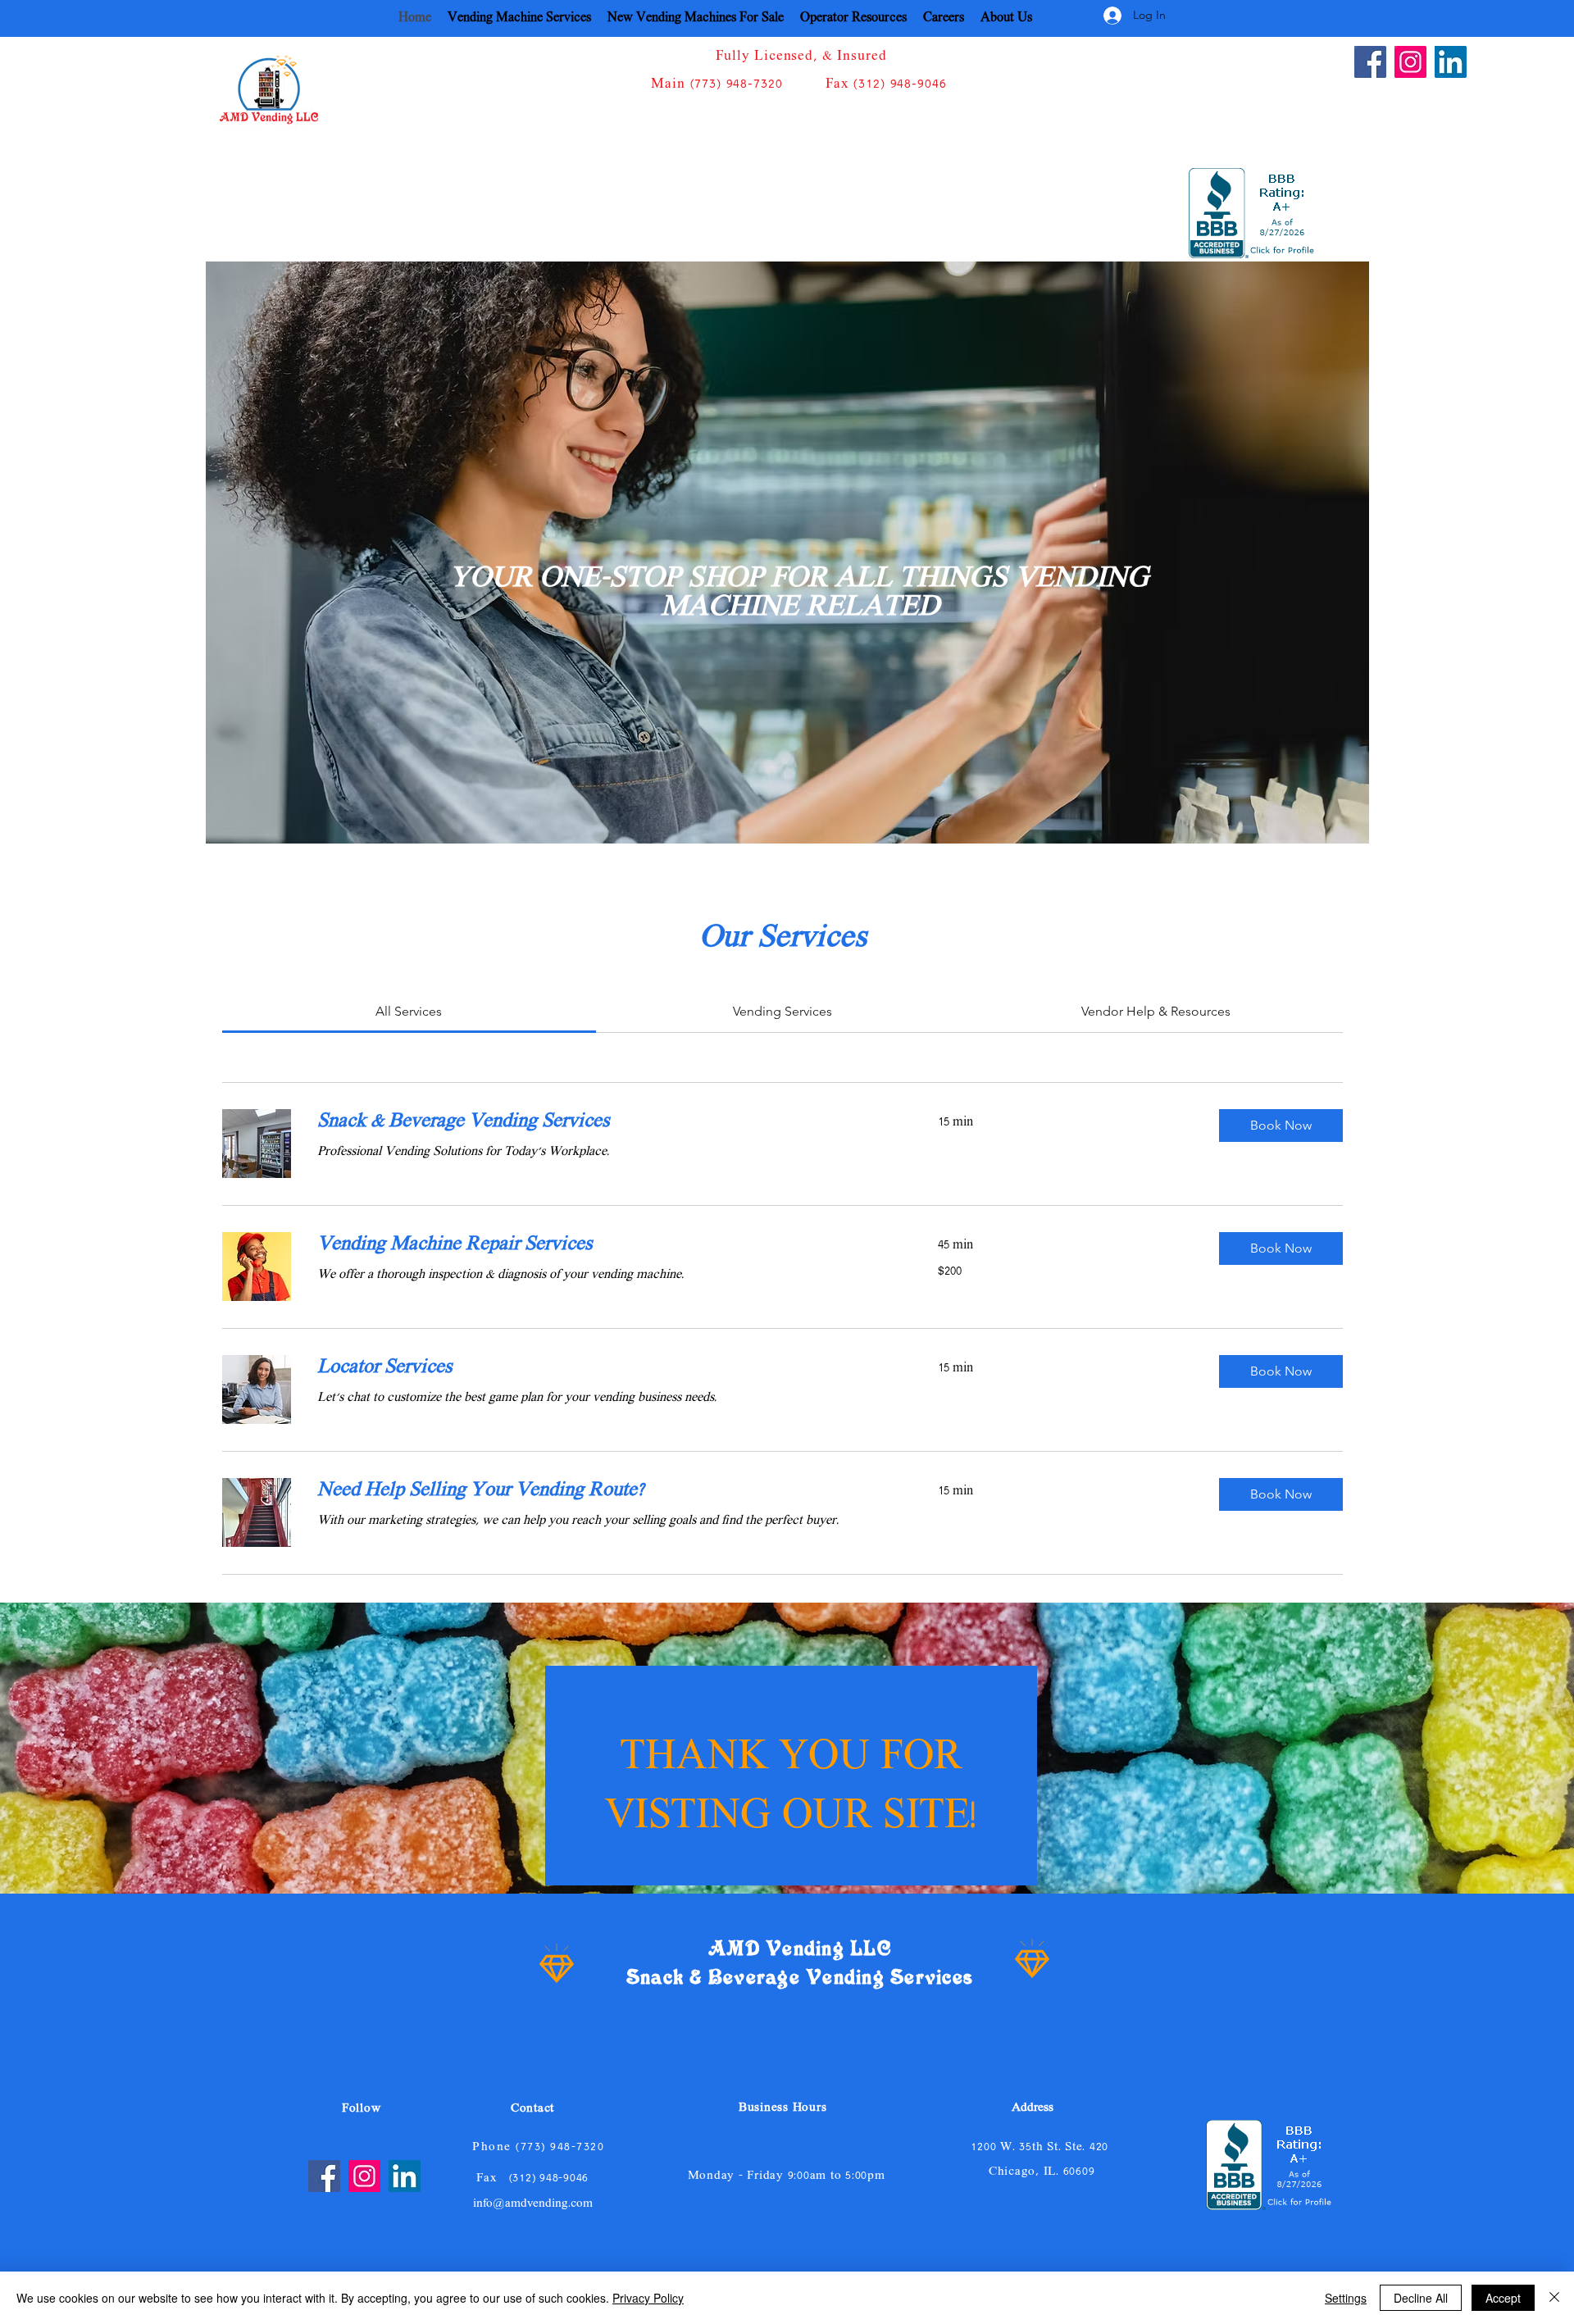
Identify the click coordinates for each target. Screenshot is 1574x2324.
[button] (1281, 1126)
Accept (1503, 2298)
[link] (409, 1011)
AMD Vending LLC (800, 1949)
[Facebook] (1370, 62)
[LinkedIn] (1451, 62)
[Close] (1554, 2298)
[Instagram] (1410, 62)
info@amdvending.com (533, 2204)
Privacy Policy (648, 2298)
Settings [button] (1346, 2298)
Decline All (1421, 2298)
